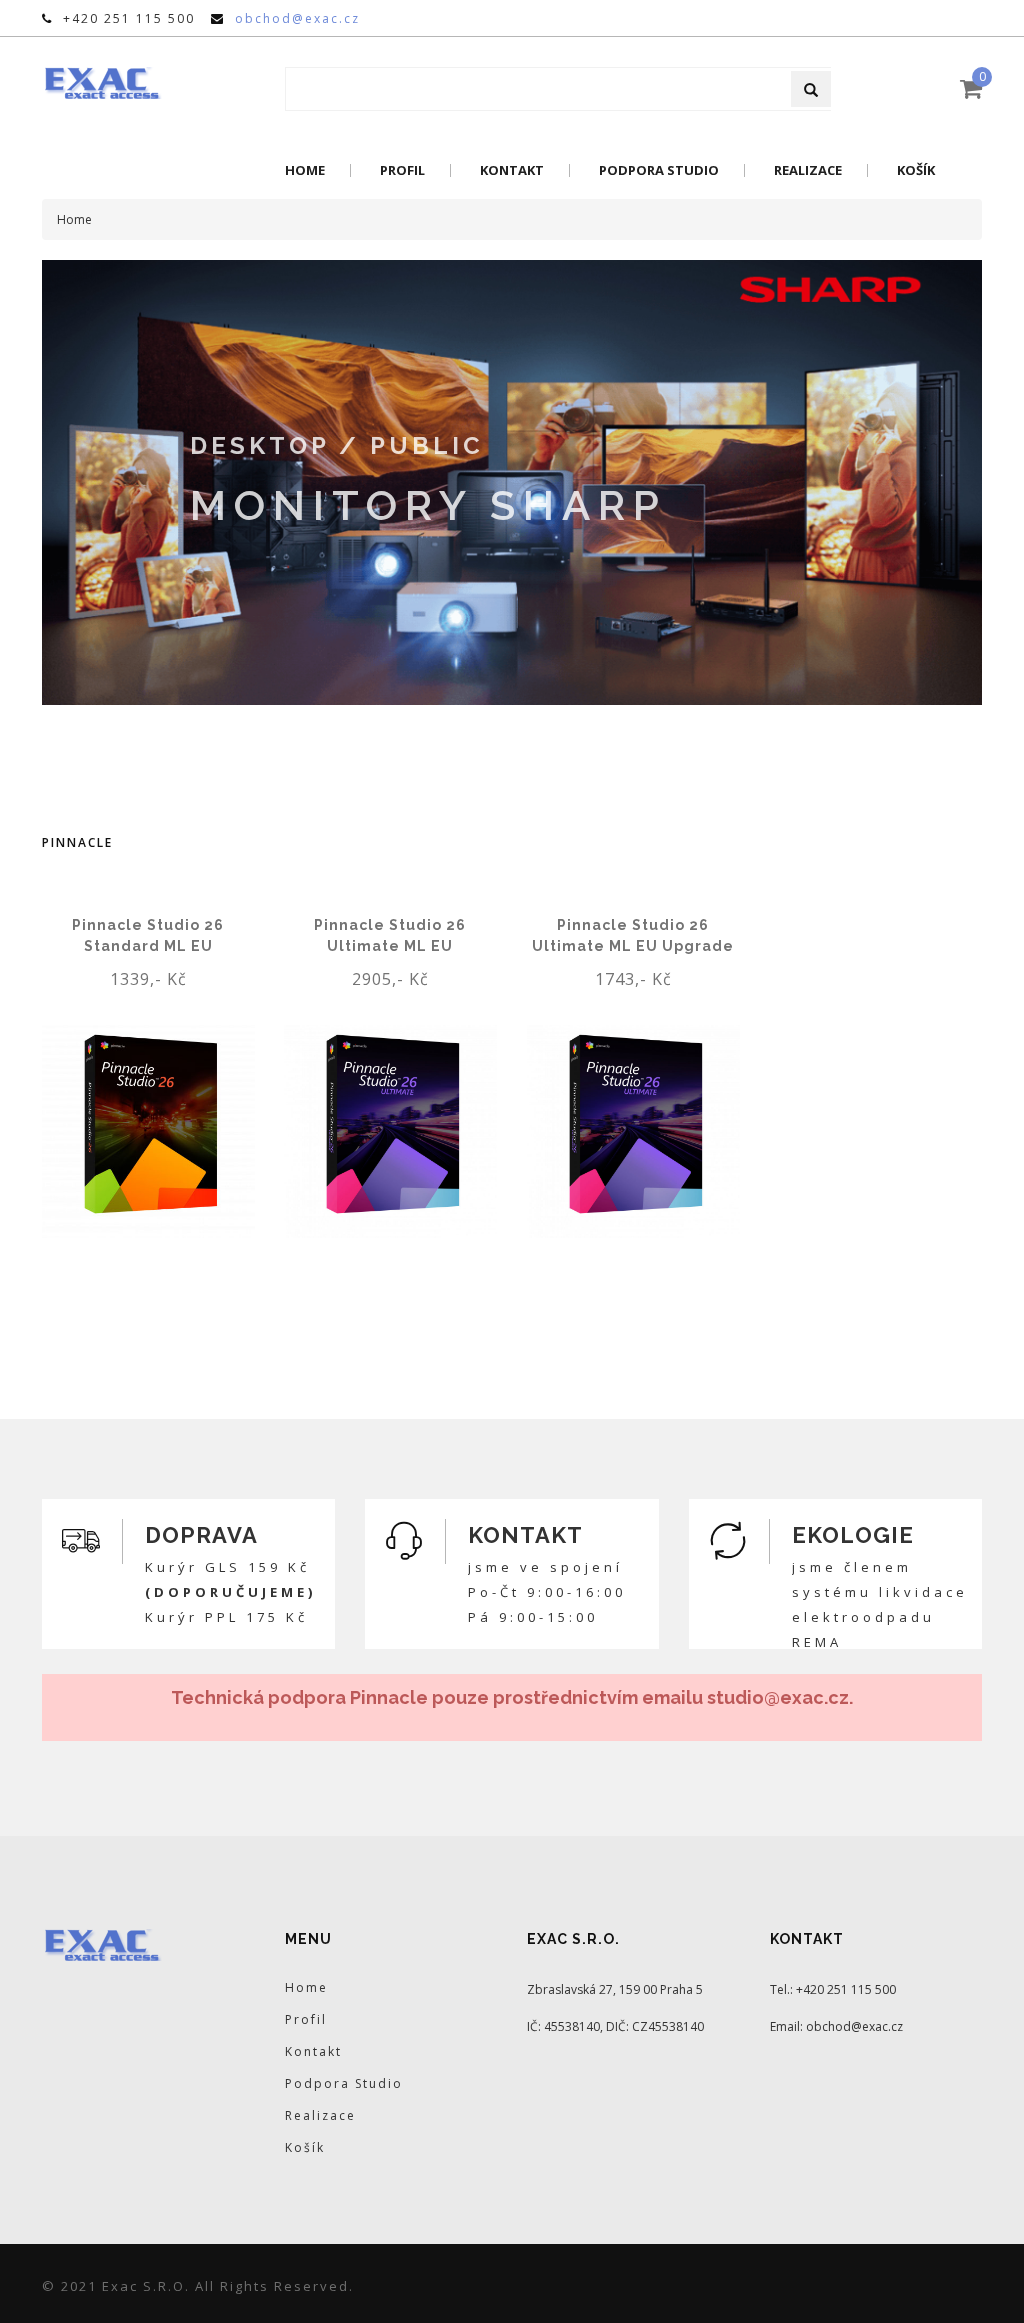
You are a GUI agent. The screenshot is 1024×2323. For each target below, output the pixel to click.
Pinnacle (77, 842)
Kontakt (512, 170)
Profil (402, 170)
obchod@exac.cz (297, 18)
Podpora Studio (659, 170)
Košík (916, 170)
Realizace (808, 170)
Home (305, 170)
